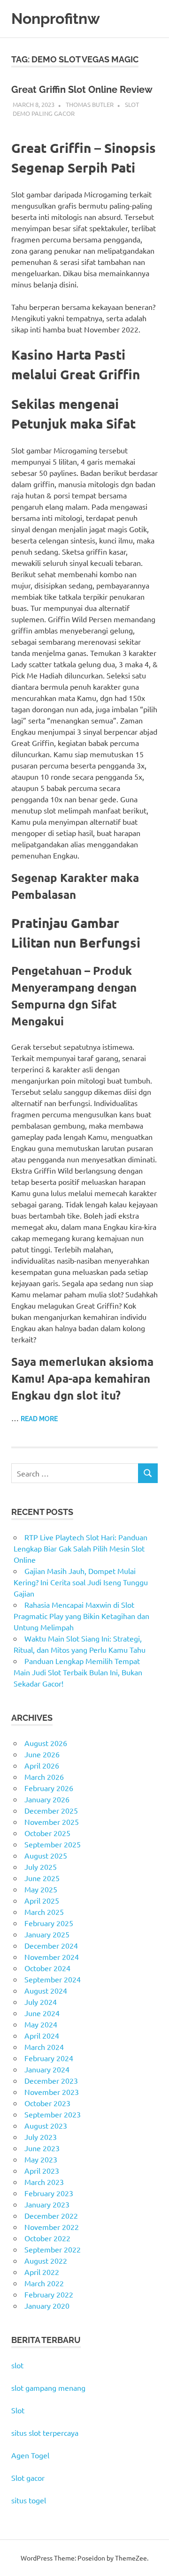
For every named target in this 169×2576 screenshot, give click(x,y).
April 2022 (42, 2272)
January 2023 (47, 2204)
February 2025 (49, 1923)
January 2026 (47, 1799)
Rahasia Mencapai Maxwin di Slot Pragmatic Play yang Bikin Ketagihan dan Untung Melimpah (81, 1616)
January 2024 (47, 2069)
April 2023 (42, 2170)
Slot (18, 2410)
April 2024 (42, 2035)
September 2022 (53, 2249)
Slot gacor (28, 2478)
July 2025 (41, 1867)
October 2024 (47, 1968)
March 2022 (44, 2283)
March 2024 (44, 2047)
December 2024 (51, 1945)
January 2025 (47, 1934)
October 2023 (47, 2103)
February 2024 (49, 2058)
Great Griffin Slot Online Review (82, 90)
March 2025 (44, 1912)
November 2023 (52, 2092)
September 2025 (53, 1844)
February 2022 (49, 2294)
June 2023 (42, 2148)
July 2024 (41, 2002)
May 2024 (41, 2024)
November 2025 (52, 1822)
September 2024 (53, 1979)
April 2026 (42, 1765)
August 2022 (46, 2260)
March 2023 (44, 2182)
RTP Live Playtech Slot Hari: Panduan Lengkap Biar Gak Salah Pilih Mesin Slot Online (81, 1548)
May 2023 (41, 2159)
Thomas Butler (90, 104)
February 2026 (49, 1788)
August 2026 (46, 1743)
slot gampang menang (48, 2388)
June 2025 (42, 1878)
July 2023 (41, 2137)
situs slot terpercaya (45, 2433)
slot (17, 2365)
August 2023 (46, 2125)
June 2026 (42, 1754)
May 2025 (41, 1889)
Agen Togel (30, 2455)
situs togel (29, 2500)
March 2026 (44, 1777)
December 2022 (51, 2215)
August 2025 (46, 1855)
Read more (39, 1419)
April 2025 (42, 1900)
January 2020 (47, 2305)
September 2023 (53, 2114)
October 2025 (47, 1833)
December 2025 (51, 1810)
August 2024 (46, 1990)
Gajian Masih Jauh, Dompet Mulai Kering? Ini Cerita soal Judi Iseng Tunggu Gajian (81, 1582)
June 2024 (42, 2013)
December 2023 (51, 2080)
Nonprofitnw (56, 19)
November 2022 (52, 2227)
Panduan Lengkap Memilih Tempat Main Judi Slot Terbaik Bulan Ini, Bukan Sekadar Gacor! (78, 1672)
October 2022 (47, 2238)
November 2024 (52, 1957)
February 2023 (49, 2193)
